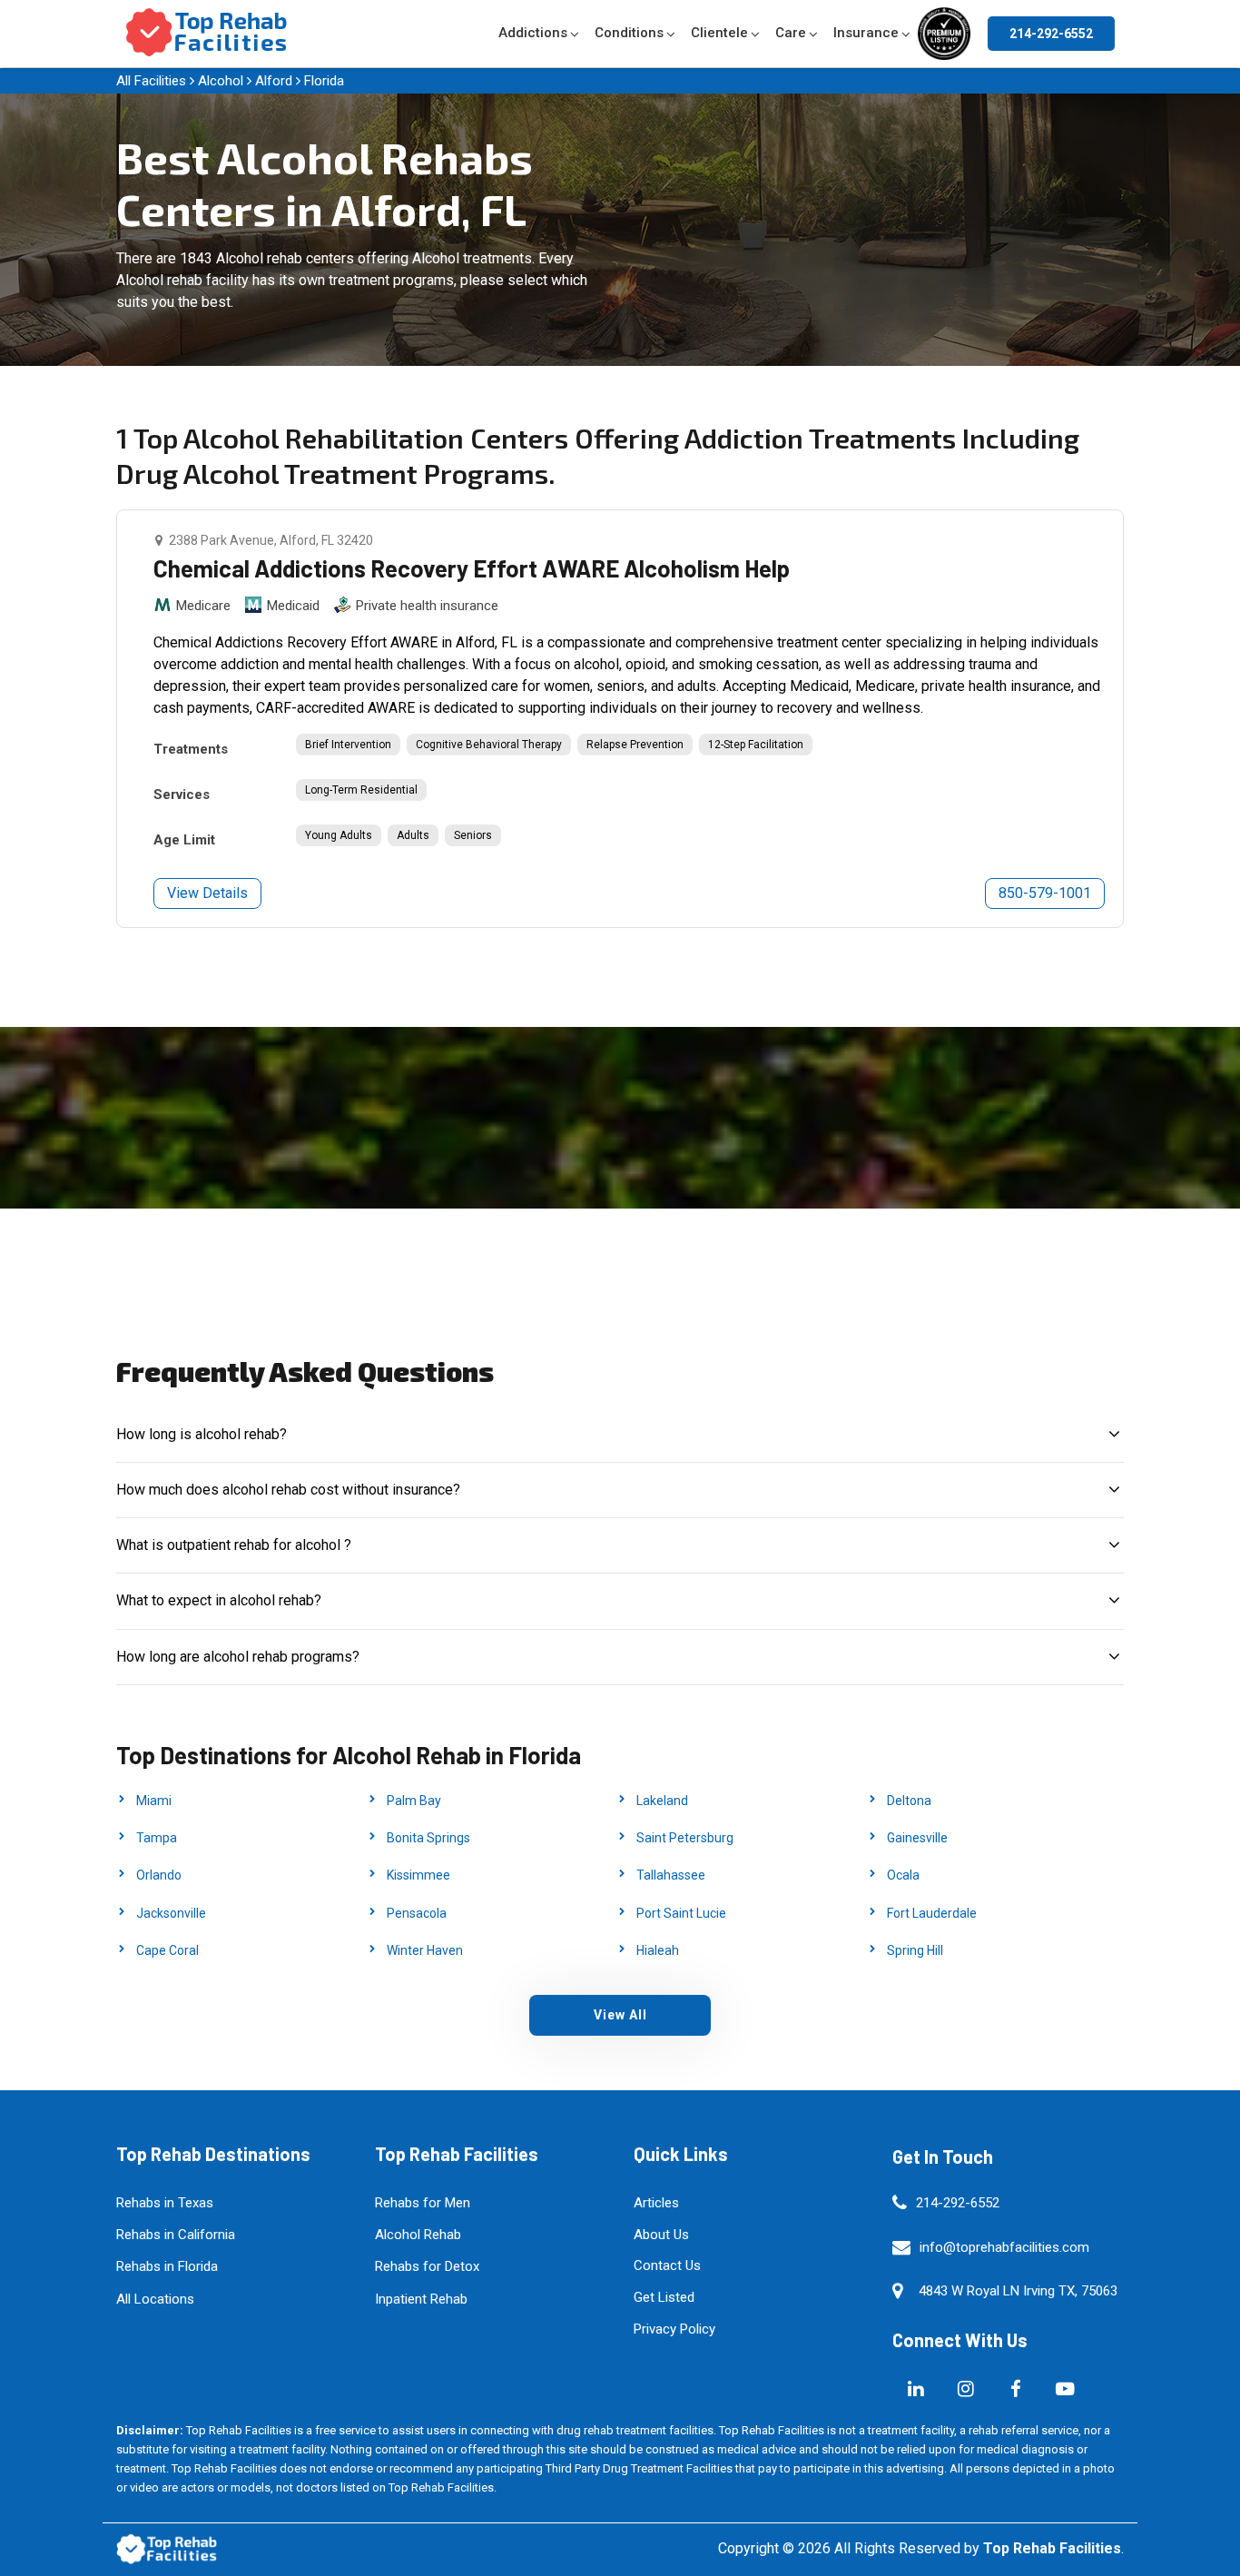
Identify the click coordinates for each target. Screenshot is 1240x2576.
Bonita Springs (428, 1838)
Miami (154, 1801)
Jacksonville (171, 1913)
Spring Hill (915, 1950)
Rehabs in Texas (165, 2203)
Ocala (903, 1875)
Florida (324, 81)
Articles (656, 2203)
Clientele (719, 33)
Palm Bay (414, 1801)
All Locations (155, 2299)
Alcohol (221, 81)
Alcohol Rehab (418, 2235)
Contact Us (667, 2265)
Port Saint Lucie (681, 1913)
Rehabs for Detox (427, 2266)
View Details (207, 893)
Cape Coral (167, 1950)
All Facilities (151, 81)
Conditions (629, 33)
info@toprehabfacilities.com (1004, 2247)
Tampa (157, 1838)
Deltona (909, 1801)
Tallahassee (671, 1875)
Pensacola (417, 1913)
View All (620, 2015)
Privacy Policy (674, 2329)
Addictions (533, 33)
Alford (274, 81)
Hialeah (658, 1950)
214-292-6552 (1051, 34)
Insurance (866, 33)
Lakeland (662, 1801)
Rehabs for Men (423, 2203)
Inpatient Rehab (421, 2299)
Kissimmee (418, 1875)
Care (791, 33)
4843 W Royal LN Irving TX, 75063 (1018, 2291)
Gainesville (917, 1838)
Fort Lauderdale (932, 1913)
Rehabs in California (176, 2235)
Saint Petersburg (685, 1838)
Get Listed (664, 2297)
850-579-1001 (1045, 893)
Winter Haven (425, 1950)
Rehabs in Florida (167, 2266)
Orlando (159, 1875)
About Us (661, 2235)
